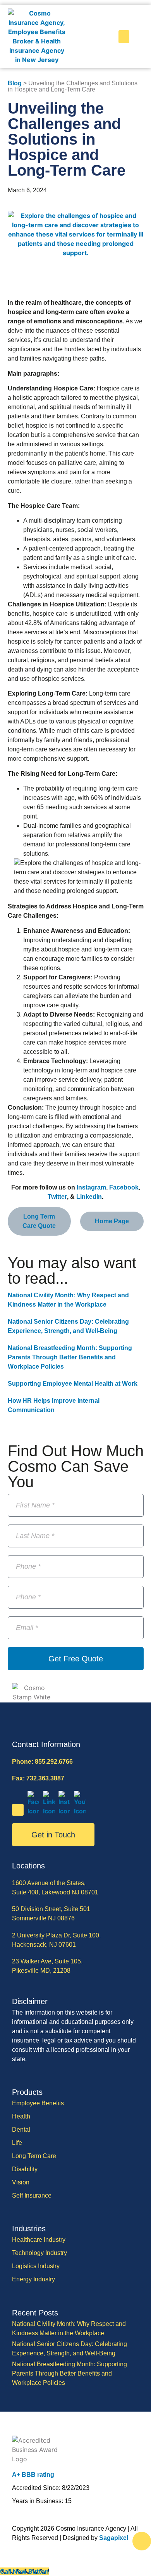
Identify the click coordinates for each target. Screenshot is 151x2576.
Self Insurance (32, 2195)
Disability (25, 2169)
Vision (21, 2182)
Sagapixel (114, 2538)
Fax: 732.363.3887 (38, 1778)
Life (17, 2143)
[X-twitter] (18, 1810)
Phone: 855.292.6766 (42, 1762)
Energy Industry (33, 2279)
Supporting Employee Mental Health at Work (73, 1384)
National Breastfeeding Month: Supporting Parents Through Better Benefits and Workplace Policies (70, 1357)
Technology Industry (39, 2253)
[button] (124, 37)
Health (21, 2116)
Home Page (112, 1221)
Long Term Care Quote (39, 1221)
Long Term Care (34, 2156)
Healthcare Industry (39, 2240)
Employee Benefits (38, 2103)
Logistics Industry (36, 2266)
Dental (21, 2130)
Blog (15, 83)
